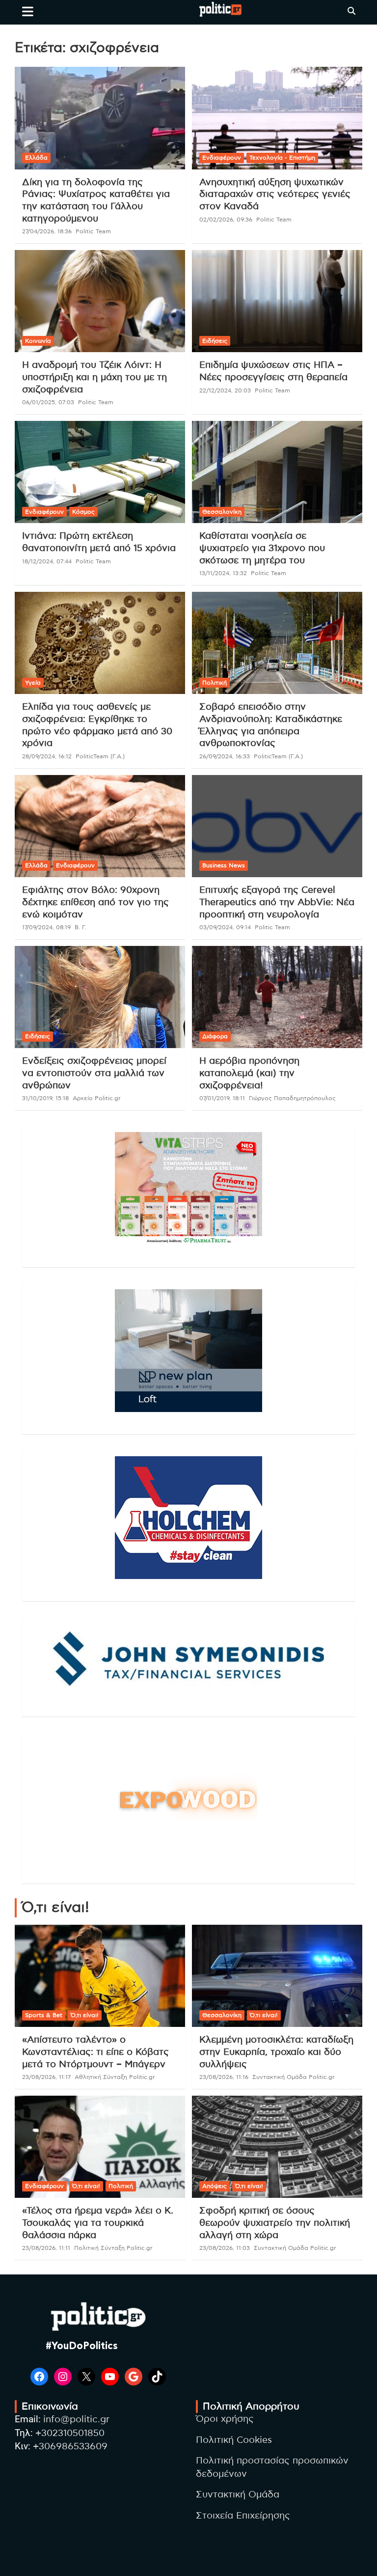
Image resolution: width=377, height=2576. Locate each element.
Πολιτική (215, 683)
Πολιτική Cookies (234, 2440)
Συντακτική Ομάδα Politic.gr (294, 2077)
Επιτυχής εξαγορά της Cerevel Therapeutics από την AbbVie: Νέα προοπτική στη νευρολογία (277, 902)
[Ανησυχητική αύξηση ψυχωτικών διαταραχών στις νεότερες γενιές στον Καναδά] (277, 118)
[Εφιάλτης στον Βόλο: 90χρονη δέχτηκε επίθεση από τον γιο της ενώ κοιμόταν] (100, 826)
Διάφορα (215, 1036)
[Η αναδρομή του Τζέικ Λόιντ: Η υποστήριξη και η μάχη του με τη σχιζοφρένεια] (100, 301)
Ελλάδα (36, 158)
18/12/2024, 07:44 (47, 561)
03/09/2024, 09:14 (225, 927)
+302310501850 (70, 2433)
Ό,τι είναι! (85, 2015)
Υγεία (33, 683)
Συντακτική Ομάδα (238, 2495)
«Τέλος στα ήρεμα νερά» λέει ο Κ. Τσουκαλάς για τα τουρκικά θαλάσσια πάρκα (98, 2223)
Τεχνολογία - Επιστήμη (282, 158)
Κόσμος (83, 512)
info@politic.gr (76, 2420)
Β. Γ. (81, 927)
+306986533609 (70, 2447)
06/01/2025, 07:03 (48, 402)
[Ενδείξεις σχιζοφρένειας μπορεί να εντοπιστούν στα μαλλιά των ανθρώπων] (100, 997)
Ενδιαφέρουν (222, 158)
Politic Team (93, 231)
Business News (224, 865)
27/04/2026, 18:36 (47, 231)
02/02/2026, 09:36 (226, 220)
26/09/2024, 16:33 (225, 756)
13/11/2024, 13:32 (223, 573)
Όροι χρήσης (225, 2419)
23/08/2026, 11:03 (225, 2248)
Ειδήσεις (215, 341)
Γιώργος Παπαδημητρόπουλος (292, 1098)
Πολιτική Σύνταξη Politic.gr (113, 2248)
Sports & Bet (44, 2015)
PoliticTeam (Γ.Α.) (100, 756)
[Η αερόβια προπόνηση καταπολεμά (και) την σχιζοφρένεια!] (277, 997)
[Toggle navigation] (28, 11)
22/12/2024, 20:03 (225, 390)
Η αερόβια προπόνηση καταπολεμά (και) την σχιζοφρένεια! (249, 1073)
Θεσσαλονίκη (222, 512)
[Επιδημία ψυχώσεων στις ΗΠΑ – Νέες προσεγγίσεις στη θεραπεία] (277, 301)
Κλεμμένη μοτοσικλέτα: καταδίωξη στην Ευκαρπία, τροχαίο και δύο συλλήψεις (276, 2052)
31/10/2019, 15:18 (45, 1098)
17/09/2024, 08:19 (46, 927)
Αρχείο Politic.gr (97, 1098)
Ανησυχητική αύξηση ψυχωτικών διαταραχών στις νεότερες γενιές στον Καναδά (275, 194)
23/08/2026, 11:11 (46, 2248)
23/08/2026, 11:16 (224, 2077)
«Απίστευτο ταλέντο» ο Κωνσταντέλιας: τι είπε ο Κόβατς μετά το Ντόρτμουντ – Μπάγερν (95, 2052)
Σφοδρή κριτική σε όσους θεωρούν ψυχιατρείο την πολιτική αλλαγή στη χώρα (275, 2223)
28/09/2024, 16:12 (47, 756)
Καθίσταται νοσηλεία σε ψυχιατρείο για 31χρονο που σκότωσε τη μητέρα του (262, 548)
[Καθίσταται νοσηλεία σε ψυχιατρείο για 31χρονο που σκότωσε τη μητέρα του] (277, 472)
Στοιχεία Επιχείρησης (243, 2516)
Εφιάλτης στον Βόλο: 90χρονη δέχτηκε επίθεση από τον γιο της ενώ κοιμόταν (95, 902)
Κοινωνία (38, 341)
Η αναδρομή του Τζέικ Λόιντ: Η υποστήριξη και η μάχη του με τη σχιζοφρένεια (94, 377)
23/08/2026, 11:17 (46, 2077)
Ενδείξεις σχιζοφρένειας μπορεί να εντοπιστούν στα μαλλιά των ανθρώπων (94, 1073)
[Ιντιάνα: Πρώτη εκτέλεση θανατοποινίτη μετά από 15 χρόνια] (100, 472)
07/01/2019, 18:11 (222, 1098)
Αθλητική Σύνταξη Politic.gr (115, 2077)
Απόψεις (215, 2186)
